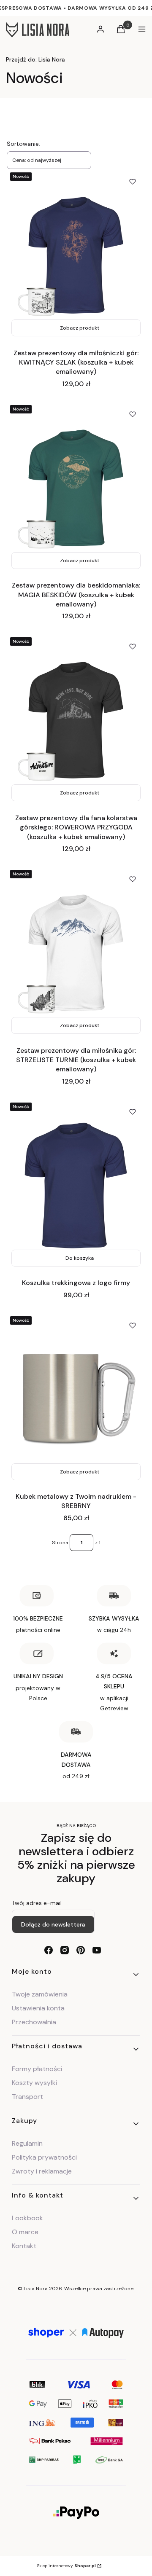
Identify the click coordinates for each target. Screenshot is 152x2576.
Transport (27, 2097)
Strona (60, 1543)
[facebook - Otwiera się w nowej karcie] (49, 1950)
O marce (25, 2232)
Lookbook (27, 2218)
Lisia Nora (35, 59)
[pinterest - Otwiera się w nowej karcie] (81, 1950)
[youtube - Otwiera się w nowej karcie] (97, 1950)
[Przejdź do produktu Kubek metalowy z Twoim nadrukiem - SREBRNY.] (76, 1399)
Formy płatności (37, 2069)
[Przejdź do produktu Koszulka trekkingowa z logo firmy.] (76, 1185)
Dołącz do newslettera (53, 1924)
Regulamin (27, 2143)
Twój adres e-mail (37, 1903)
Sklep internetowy (66, 2566)
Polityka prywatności (44, 2157)
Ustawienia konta (38, 2008)
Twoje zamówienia (40, 1994)
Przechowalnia (34, 2022)
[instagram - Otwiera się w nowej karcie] (65, 1950)
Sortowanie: (23, 144)
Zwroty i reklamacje (42, 2171)
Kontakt (24, 2246)
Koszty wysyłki (34, 2083)
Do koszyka (80, 1258)
